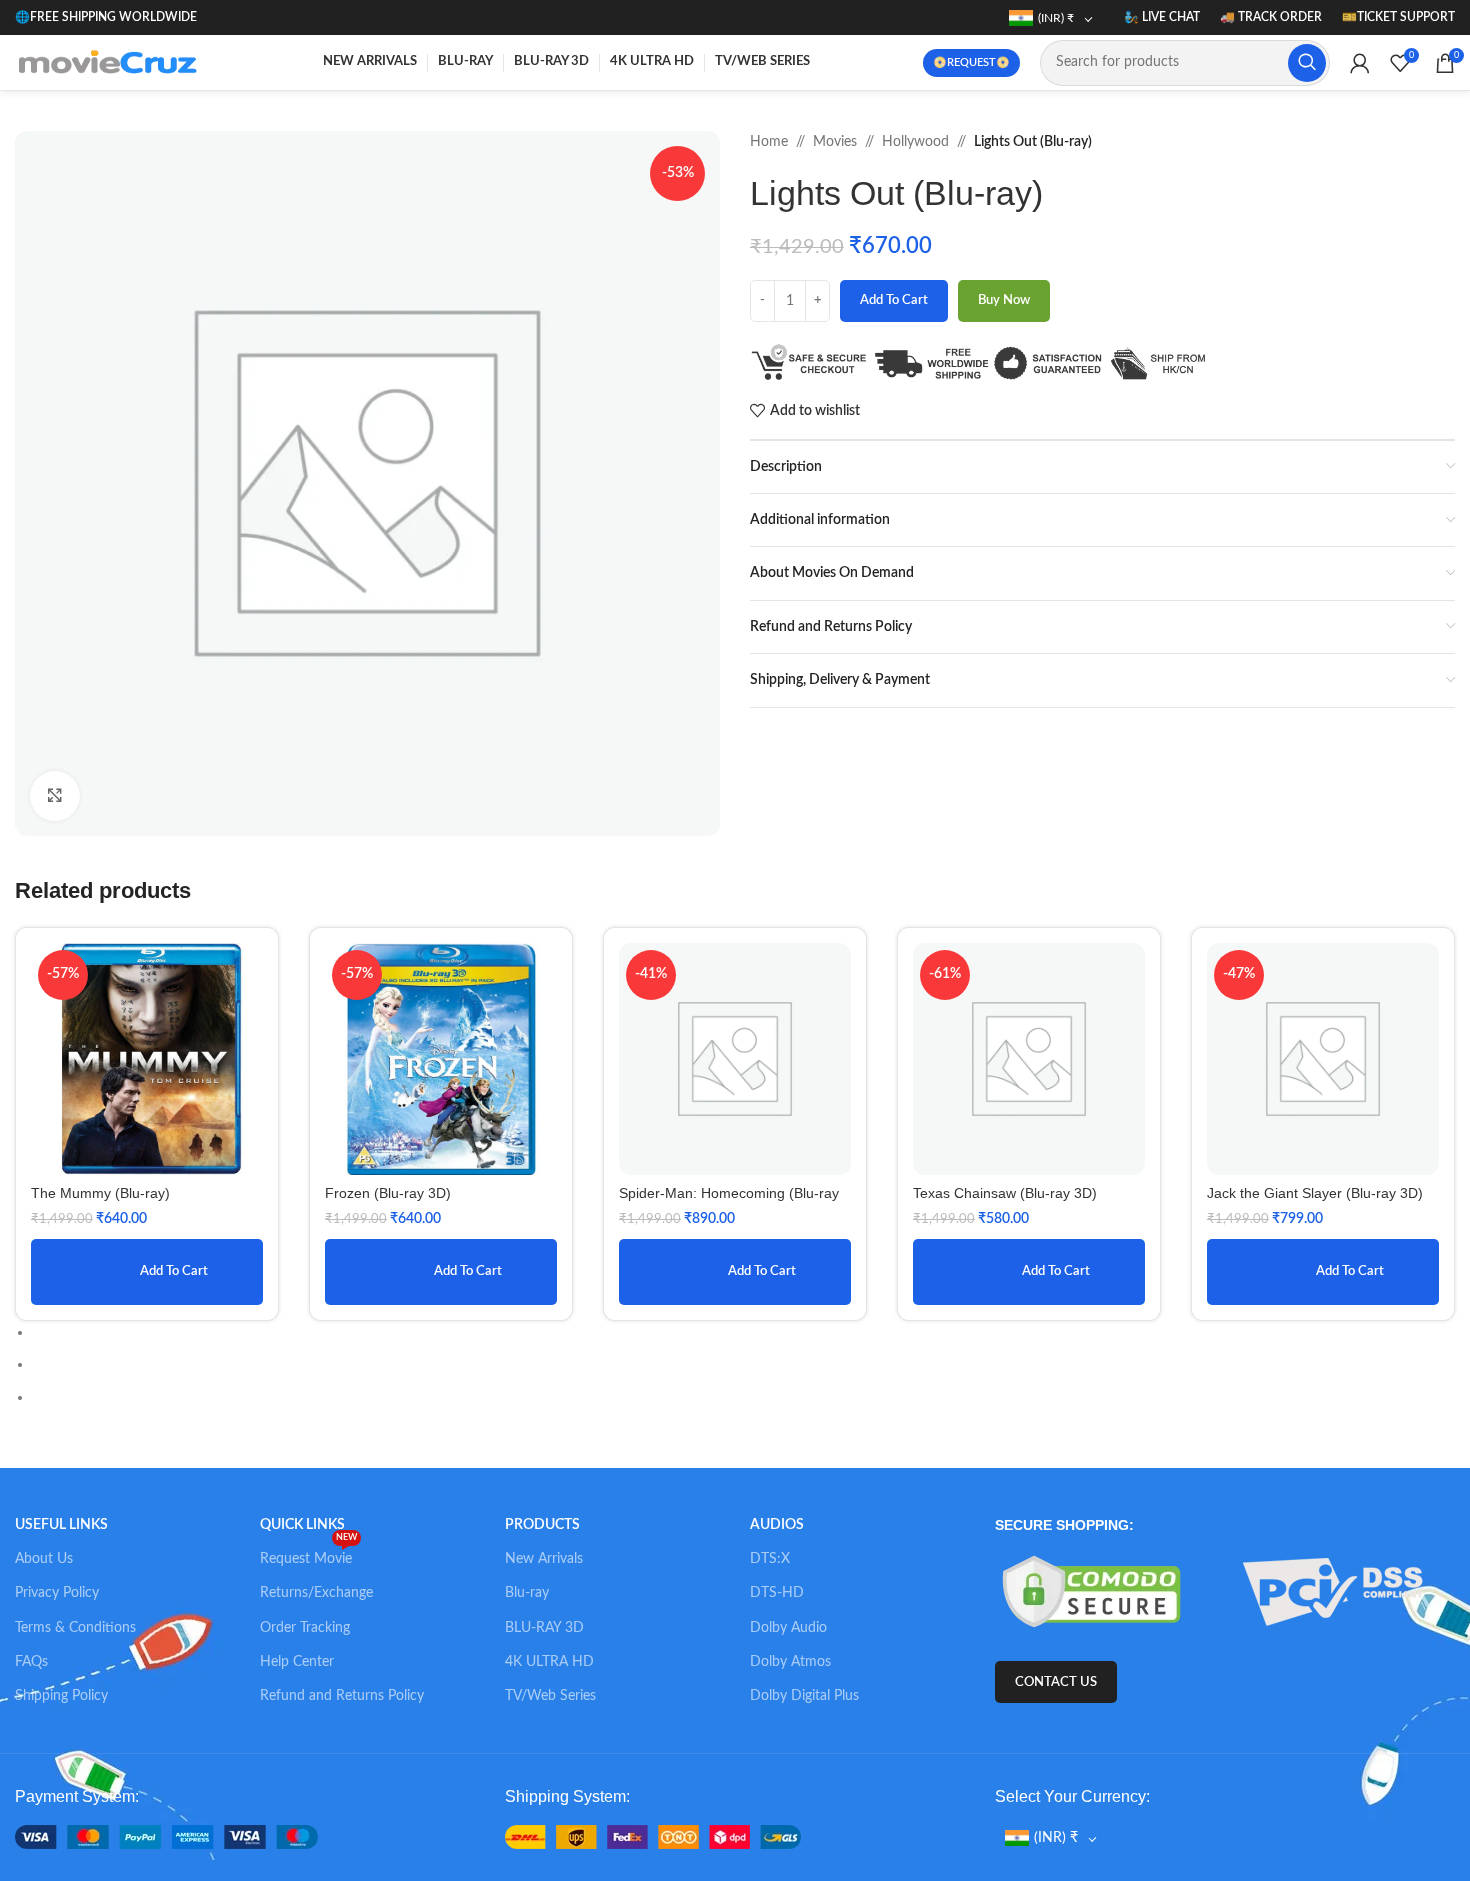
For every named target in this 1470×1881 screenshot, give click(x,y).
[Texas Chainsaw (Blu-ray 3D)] (1029, 1059)
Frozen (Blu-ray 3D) (388, 1193)
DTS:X (770, 1559)
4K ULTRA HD (549, 1662)
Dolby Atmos (790, 1662)
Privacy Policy (57, 1593)
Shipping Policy (61, 1696)
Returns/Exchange (316, 1593)
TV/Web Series (550, 1696)
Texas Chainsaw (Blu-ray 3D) (1005, 1193)
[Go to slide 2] (743, 1364)
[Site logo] (112, 62)
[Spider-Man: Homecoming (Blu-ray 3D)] (735, 1059)
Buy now (1004, 300)
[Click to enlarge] (55, 796)
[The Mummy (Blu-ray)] (147, 1059)
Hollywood (915, 142)
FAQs (31, 1662)
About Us (44, 1559)
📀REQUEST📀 (971, 62)
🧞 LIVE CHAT (1162, 17)
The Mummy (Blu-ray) (100, 1193)
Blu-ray (527, 1593)
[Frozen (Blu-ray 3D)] (441, 1059)
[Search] (1307, 63)
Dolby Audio (788, 1628)
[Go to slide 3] (743, 1397)
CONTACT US (1056, 1682)
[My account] (1360, 63)
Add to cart (894, 300)
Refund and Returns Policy (342, 1696)
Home (769, 142)
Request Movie (308, 1554)
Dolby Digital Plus (804, 1696)
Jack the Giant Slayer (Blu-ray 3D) (1315, 1193)
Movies (835, 142)
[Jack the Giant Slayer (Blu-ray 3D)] (1323, 1059)
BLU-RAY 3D (544, 1628)
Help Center (297, 1662)
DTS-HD (777, 1593)
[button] (725, 484)
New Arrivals (544, 1559)
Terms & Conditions (75, 1628)
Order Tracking (305, 1628)
